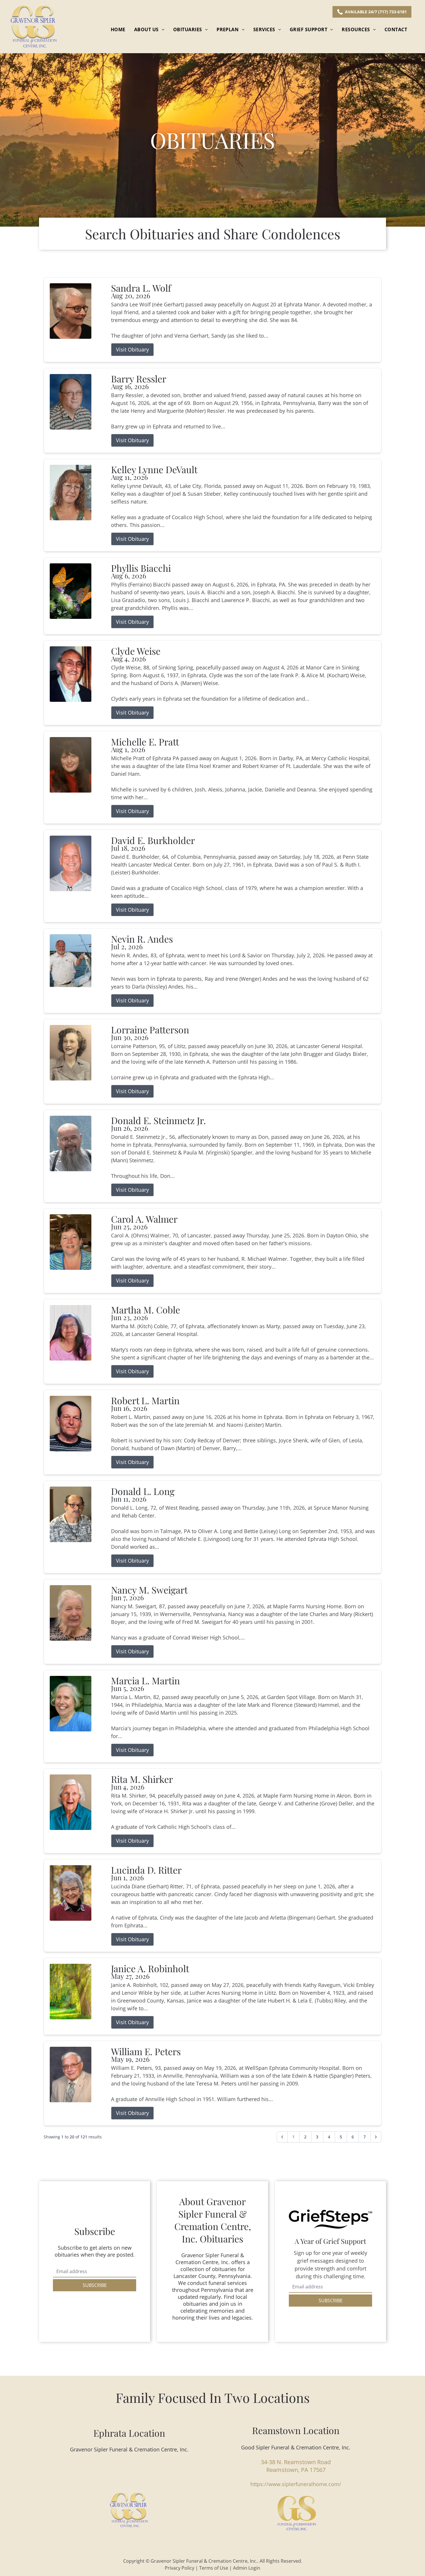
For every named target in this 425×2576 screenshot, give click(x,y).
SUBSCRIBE (95, 2285)
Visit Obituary (132, 349)
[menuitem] (118, 29)
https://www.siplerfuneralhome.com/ (296, 2484)
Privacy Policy (180, 2568)
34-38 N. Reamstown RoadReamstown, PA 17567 (296, 2466)
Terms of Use (214, 2568)
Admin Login (247, 2568)
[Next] (376, 2137)
